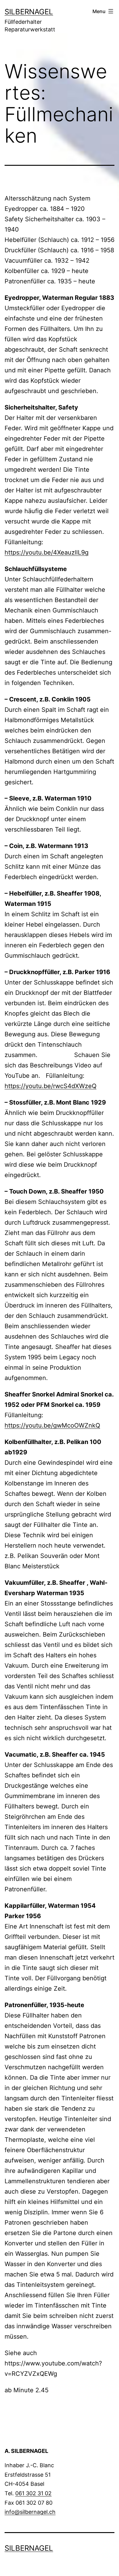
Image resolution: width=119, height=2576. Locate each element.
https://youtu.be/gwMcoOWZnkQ (52, 1425)
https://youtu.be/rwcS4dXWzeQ (50, 1086)
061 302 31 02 (33, 2493)
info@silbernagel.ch (30, 2512)
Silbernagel (29, 12)
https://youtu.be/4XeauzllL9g (47, 552)
